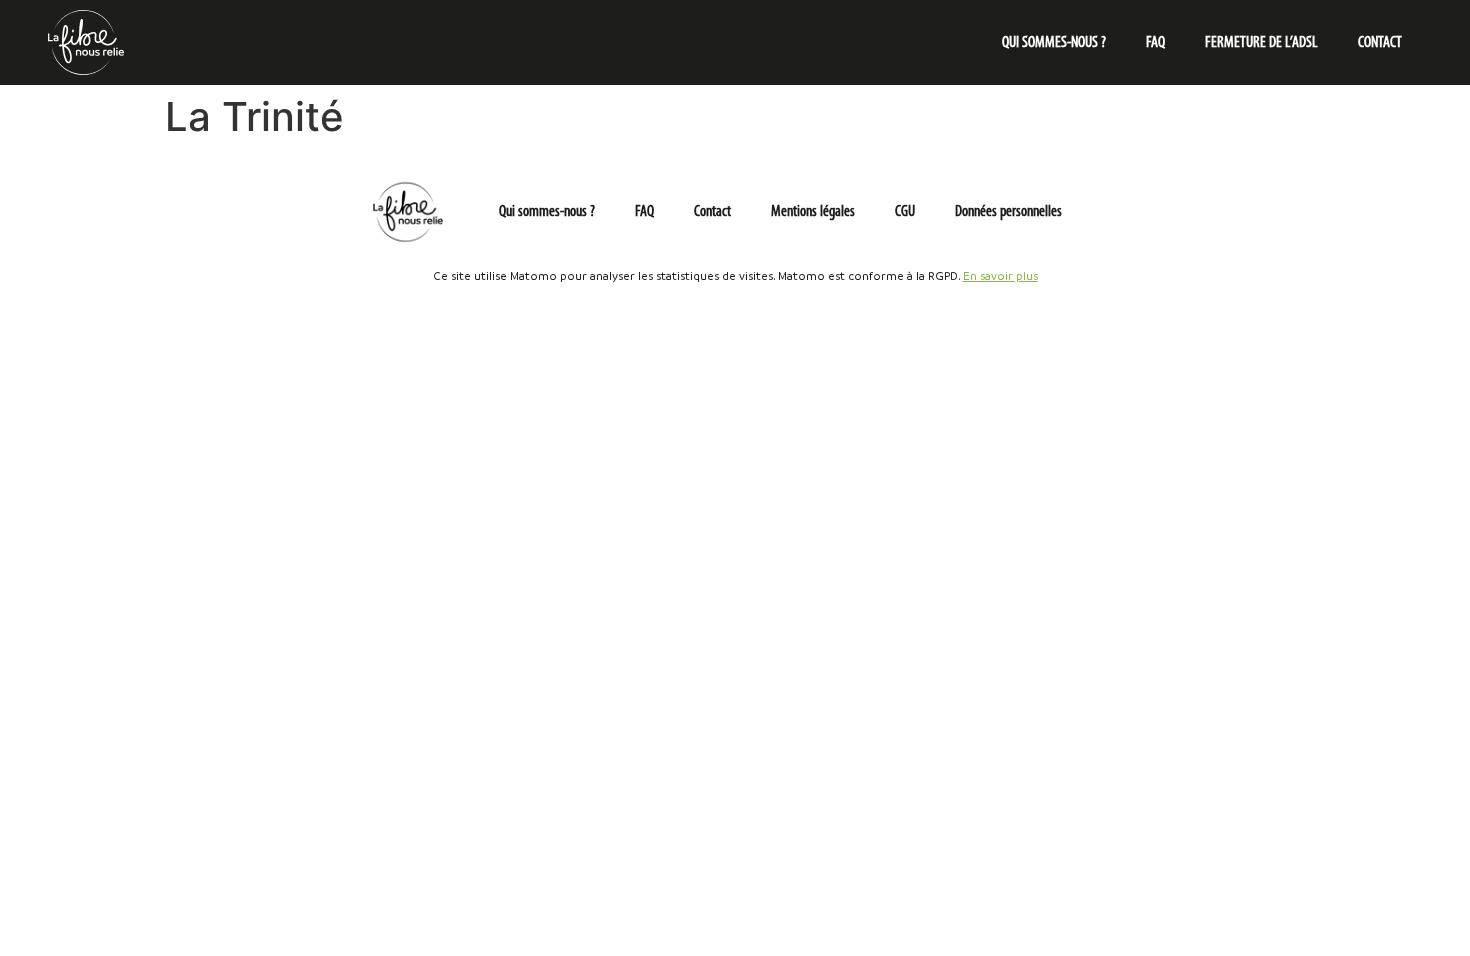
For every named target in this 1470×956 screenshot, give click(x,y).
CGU (905, 212)
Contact (1380, 43)
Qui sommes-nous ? (1054, 43)
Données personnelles (1008, 212)
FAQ (1155, 43)
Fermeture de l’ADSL (1261, 43)
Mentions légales (813, 212)
